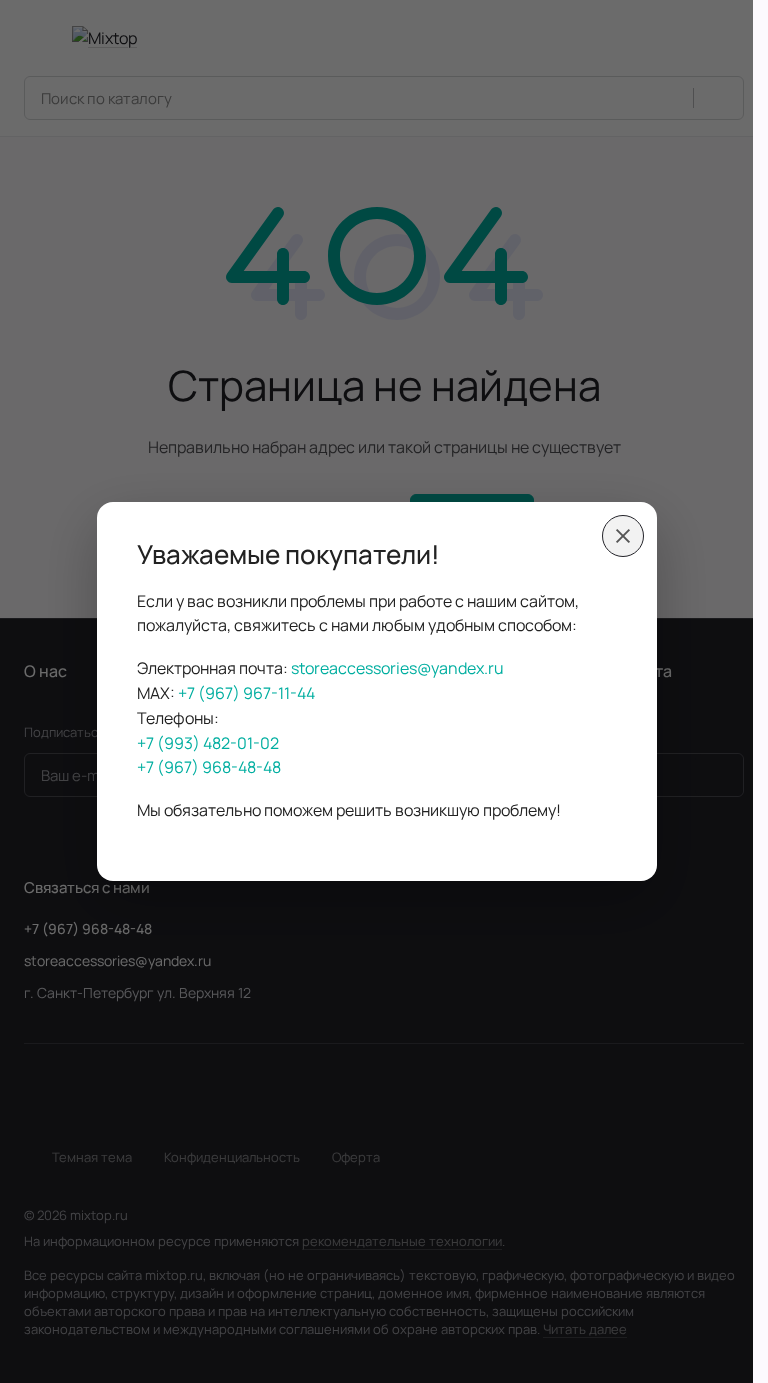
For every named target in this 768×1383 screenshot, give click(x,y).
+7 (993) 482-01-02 (208, 743)
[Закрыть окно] (623, 536)
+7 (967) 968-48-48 (209, 767)
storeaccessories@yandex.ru (397, 668)
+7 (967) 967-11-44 (246, 693)
